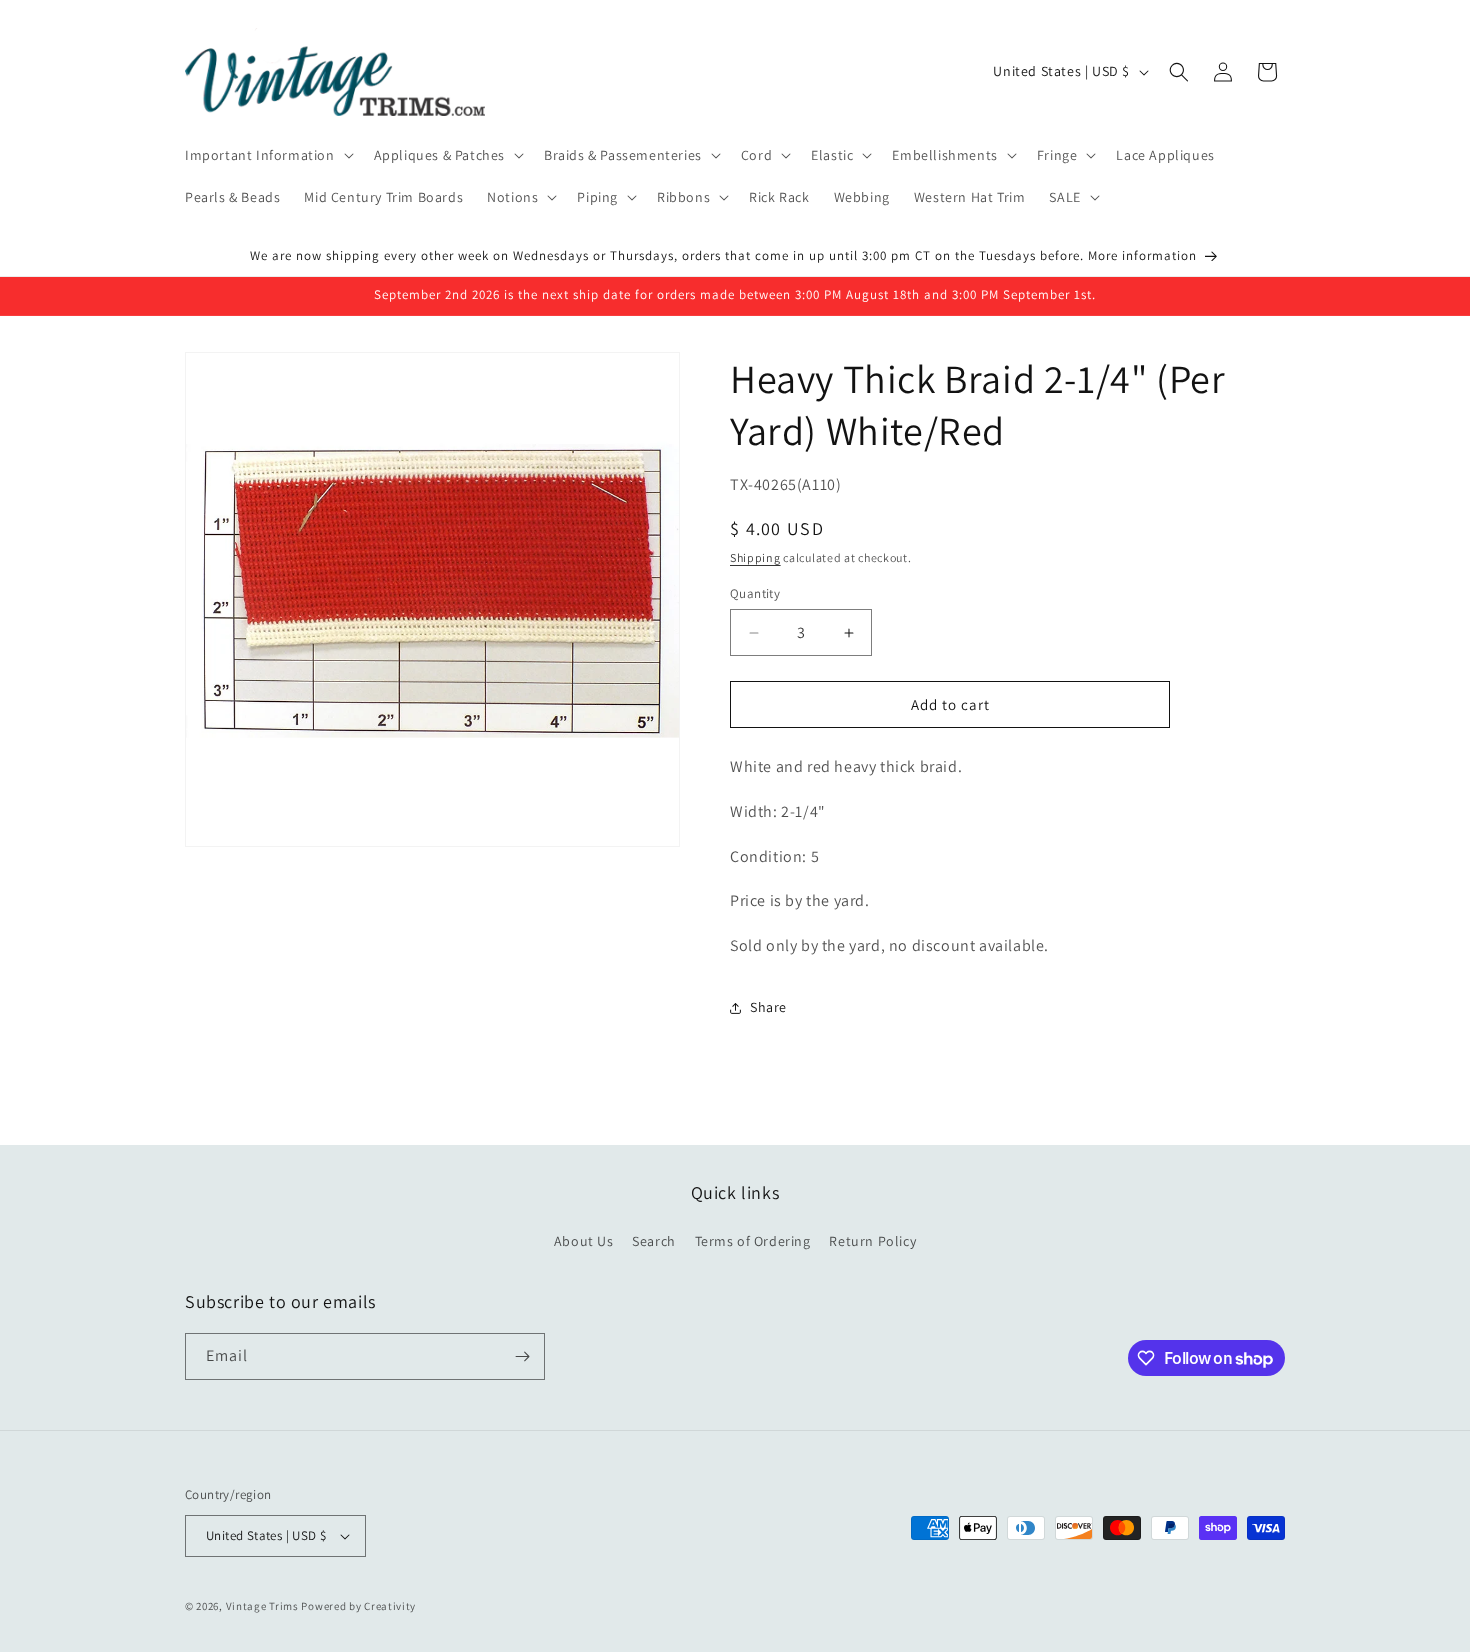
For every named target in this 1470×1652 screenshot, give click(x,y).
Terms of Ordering (753, 1242)
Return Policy (872, 1242)
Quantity (755, 593)
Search (654, 1242)
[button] (267, 155)
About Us (584, 1242)
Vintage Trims (262, 1606)
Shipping (755, 557)
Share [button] (768, 1008)
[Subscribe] (522, 1356)
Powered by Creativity (358, 1606)
